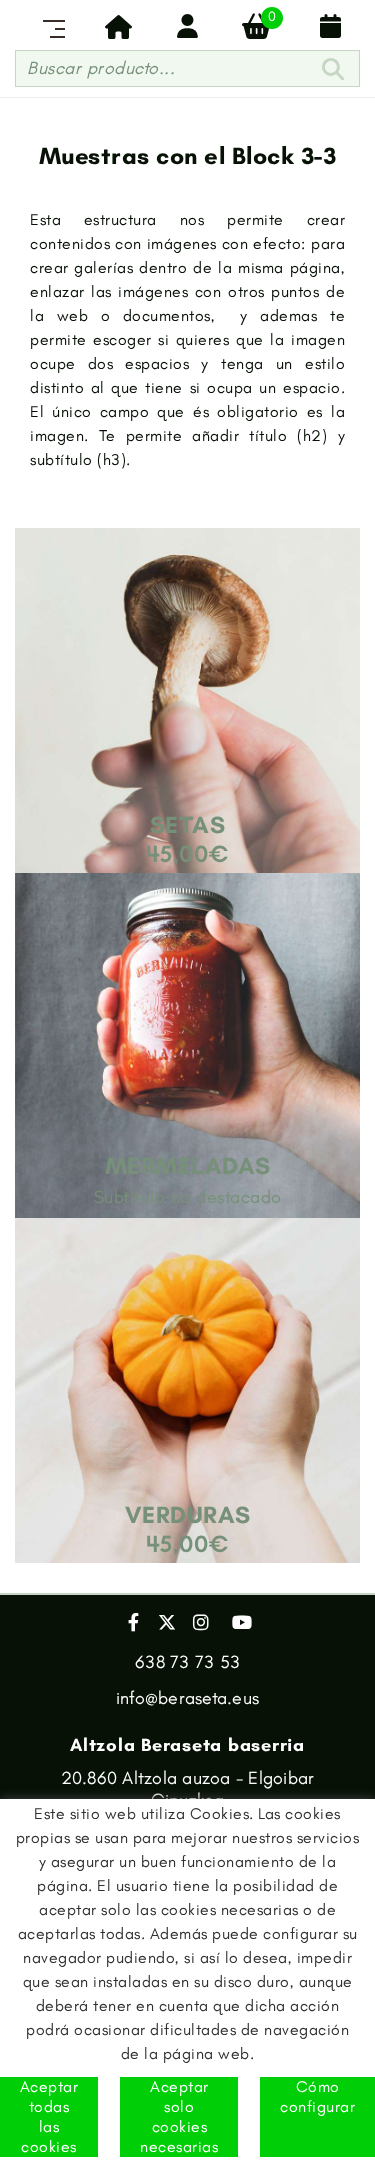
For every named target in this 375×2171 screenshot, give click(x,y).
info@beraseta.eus (187, 1698)
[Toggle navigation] (50, 26)
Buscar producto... (101, 68)
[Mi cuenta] (187, 26)
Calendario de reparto (326, 26)
